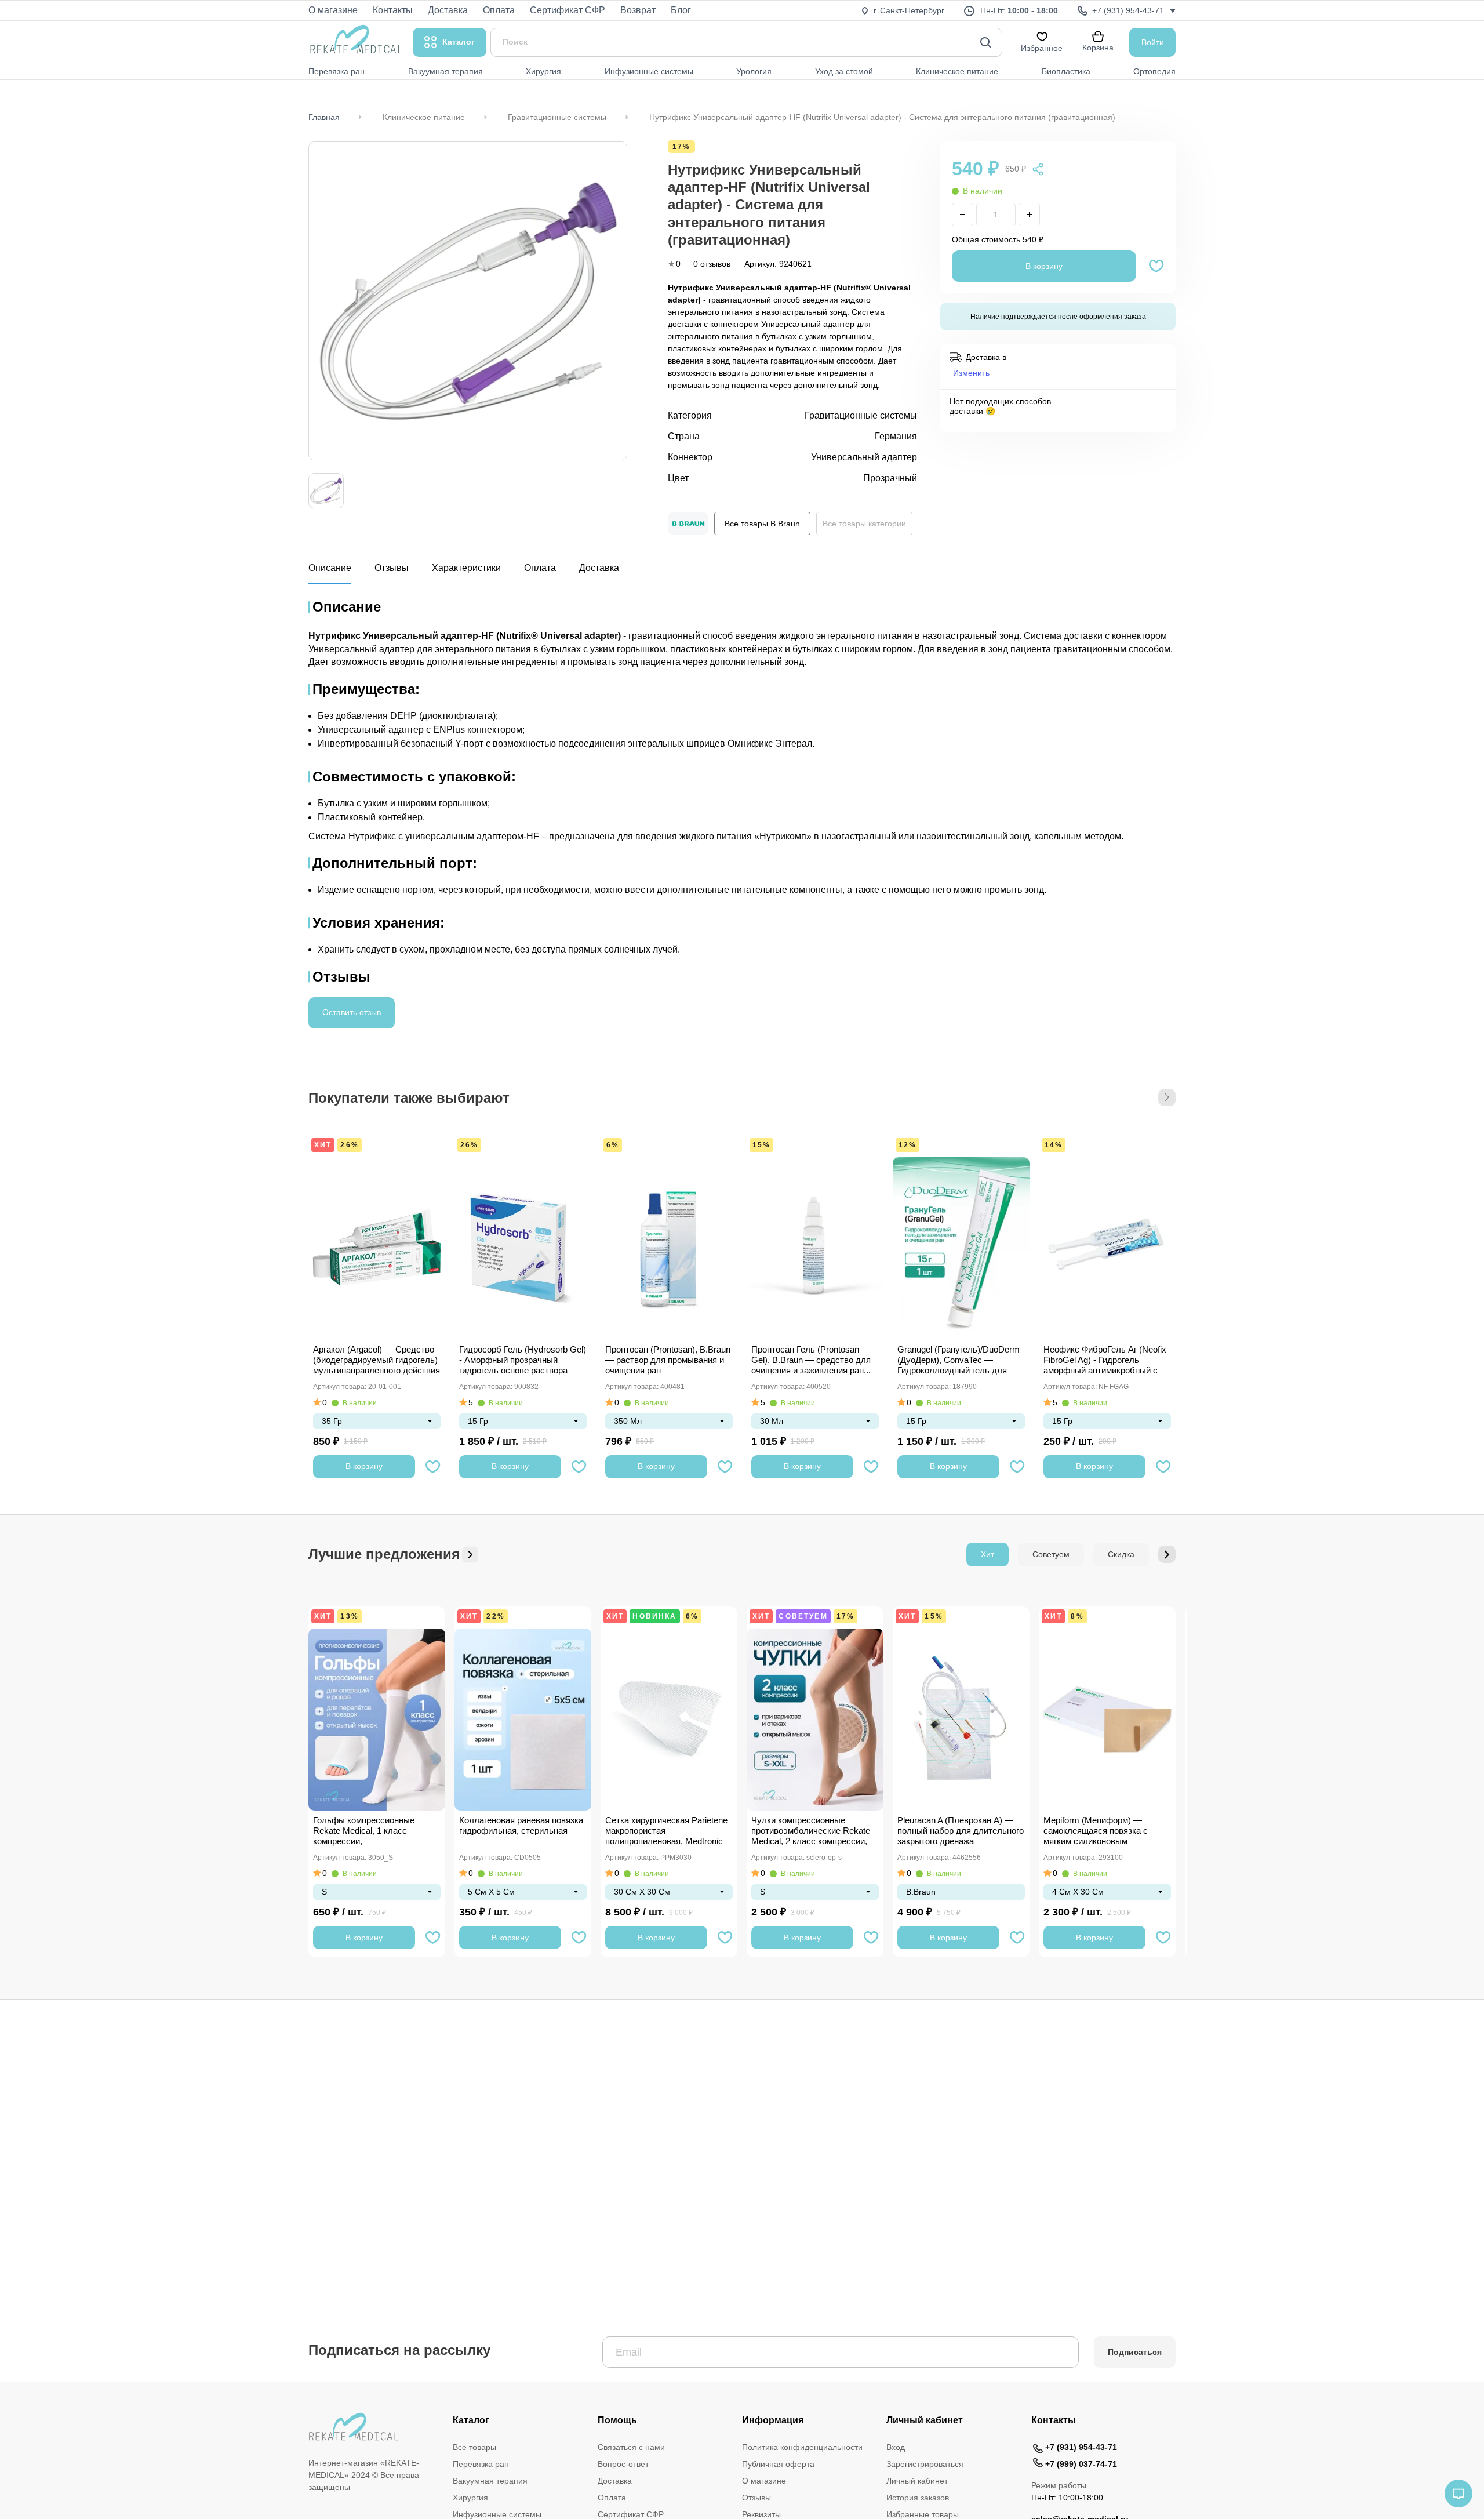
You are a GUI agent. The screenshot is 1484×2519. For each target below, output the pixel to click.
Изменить (971, 372)
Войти (1153, 42)
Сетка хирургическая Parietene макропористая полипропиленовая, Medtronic (666, 1831)
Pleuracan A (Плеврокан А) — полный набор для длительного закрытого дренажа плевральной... (961, 1831)
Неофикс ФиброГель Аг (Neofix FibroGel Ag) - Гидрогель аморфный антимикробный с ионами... (1105, 1361)
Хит (323, 1145)
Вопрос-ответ (623, 2464)
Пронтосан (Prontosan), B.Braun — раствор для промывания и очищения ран (668, 1360)
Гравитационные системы (557, 117)
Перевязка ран (481, 2464)
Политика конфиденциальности (802, 2447)
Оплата (540, 568)
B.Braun (921, 1892)
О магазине (764, 2481)
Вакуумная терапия (490, 2481)
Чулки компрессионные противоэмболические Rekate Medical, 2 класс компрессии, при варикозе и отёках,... (811, 1831)
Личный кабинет (917, 2481)
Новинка (654, 1616)
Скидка (1121, 1554)
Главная (324, 117)
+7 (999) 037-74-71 (1081, 2464)
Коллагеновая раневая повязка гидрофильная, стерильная (521, 1825)
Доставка (599, 568)
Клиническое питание (424, 117)
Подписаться (1135, 2352)
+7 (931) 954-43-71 (1081, 2447)
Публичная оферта (778, 2464)
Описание (330, 568)
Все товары (474, 2447)
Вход (896, 2447)
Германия (896, 436)
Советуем (1051, 1554)
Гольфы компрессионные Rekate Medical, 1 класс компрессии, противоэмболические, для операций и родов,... (368, 1831)
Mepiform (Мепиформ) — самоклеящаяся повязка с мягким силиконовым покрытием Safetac (1096, 1831)
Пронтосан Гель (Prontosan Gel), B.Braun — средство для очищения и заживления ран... (811, 1360)
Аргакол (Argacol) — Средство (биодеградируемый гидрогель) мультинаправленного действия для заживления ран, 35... (377, 1361)
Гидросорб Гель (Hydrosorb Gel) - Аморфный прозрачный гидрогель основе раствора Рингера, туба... (523, 1361)
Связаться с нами (631, 2447)
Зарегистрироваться (925, 2464)
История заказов (918, 2498)
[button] (1167, 1097)
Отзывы (392, 568)
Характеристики (466, 568)
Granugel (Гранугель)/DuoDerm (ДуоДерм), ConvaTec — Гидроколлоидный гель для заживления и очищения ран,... (959, 1361)
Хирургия (470, 2498)
